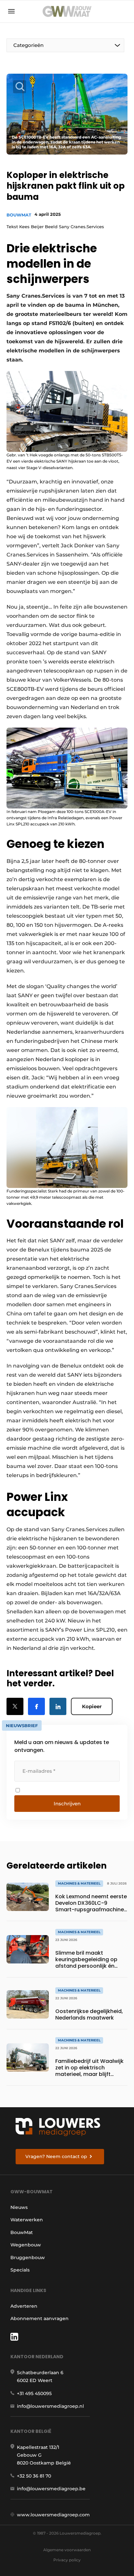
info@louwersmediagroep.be (51, 2489)
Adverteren (24, 2306)
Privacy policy (67, 2560)
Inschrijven (67, 1804)
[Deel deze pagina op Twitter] (15, 1706)
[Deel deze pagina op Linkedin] (58, 1706)
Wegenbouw (26, 2245)
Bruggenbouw (28, 2258)
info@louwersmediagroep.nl (50, 2406)
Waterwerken (27, 2220)
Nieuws (19, 2207)
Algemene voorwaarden (67, 2550)
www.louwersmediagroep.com (53, 2515)
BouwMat (19, 215)
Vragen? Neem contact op (56, 2156)
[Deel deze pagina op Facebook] (36, 1706)
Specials (20, 2270)
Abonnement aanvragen (40, 2318)
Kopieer (92, 1706)
